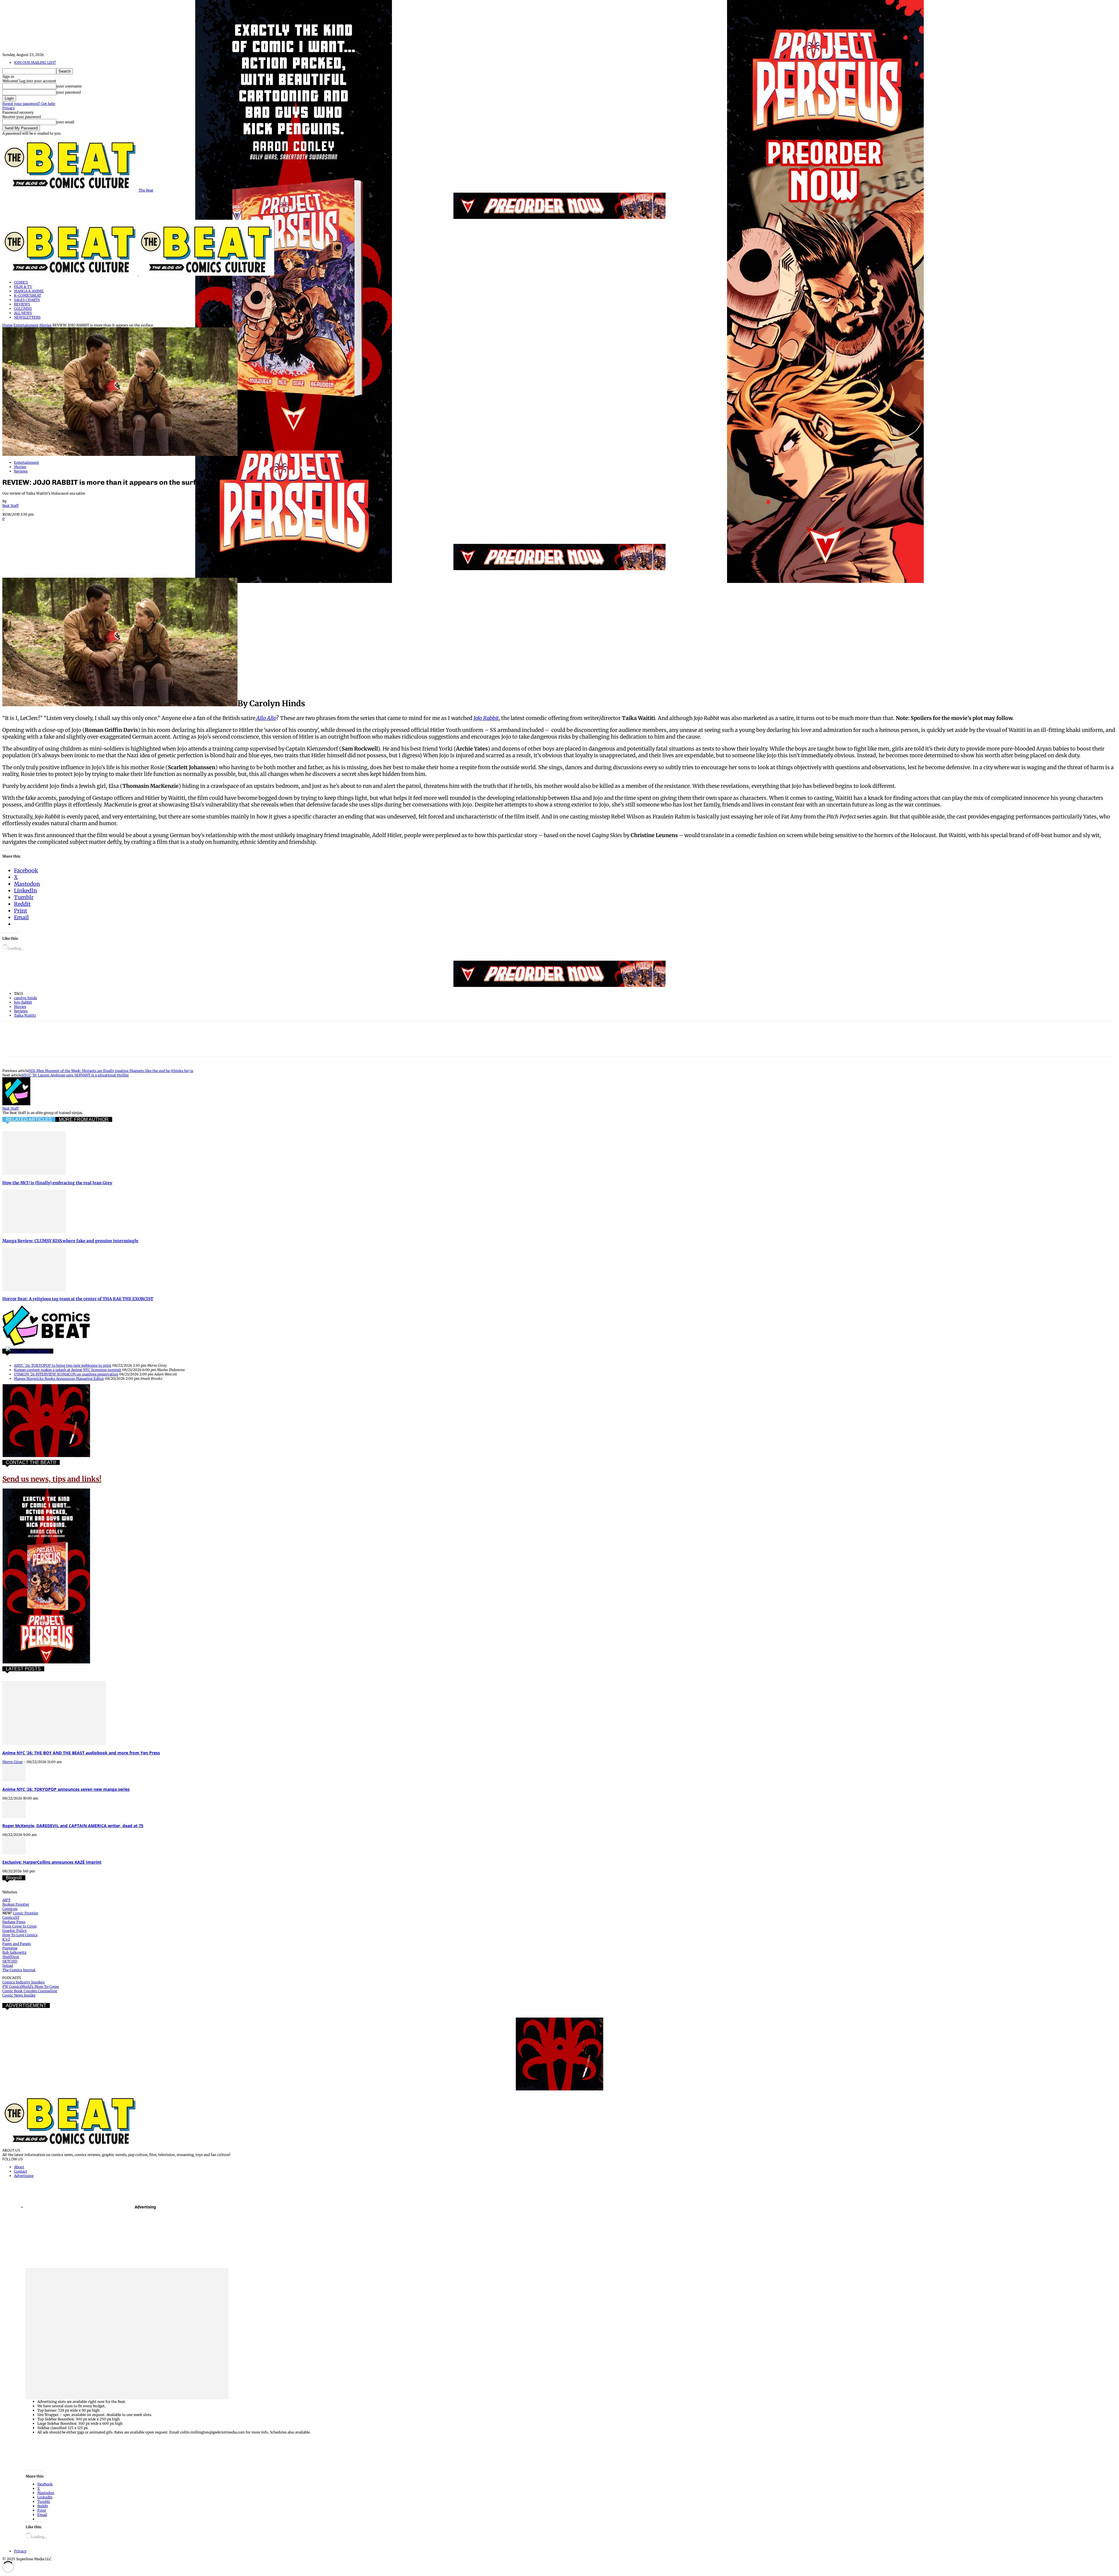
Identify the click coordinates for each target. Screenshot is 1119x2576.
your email (65, 122)
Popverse (10, 1948)
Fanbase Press (14, 1922)
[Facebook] (12, 527)
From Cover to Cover (20, 1926)
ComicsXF (11, 1917)
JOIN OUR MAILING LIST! (35, 63)
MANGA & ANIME (29, 291)
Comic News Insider (19, 1995)
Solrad (8, 1966)
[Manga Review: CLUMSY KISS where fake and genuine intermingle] (34, 1232)
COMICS (21, 282)
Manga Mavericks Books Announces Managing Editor (59, 1379)
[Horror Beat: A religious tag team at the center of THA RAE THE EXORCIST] (34, 1290)
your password (68, 92)
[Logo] (71, 274)
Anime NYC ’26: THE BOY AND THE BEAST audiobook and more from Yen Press (81, 1753)
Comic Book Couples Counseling (30, 1991)
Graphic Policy (15, 1931)
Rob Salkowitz (14, 1952)
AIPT (6, 1900)
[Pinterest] (54, 527)
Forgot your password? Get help (29, 104)
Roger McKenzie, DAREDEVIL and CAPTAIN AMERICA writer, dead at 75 (73, 1826)
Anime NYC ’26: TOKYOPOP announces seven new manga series (66, 1789)
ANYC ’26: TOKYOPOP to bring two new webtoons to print (63, 1365)
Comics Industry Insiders (23, 1982)
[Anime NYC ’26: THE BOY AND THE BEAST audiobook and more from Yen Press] (54, 1744)
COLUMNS (23, 309)
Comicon (10, 1909)
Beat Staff (10, 506)
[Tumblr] (138, 527)
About (19, 2167)
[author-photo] (16, 1104)
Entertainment (26, 325)
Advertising (24, 2176)
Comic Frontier (25, 1913)
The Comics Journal (19, 1970)
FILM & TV (23, 287)
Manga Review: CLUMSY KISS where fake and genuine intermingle (70, 1241)
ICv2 (6, 1939)
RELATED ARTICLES (29, 1119)
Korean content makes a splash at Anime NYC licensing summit (68, 1370)
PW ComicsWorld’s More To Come (31, 1987)
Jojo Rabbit (23, 1002)
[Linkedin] (75, 527)
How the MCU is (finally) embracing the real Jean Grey (57, 1183)
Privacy (9, 108)
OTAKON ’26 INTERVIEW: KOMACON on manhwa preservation (66, 1374)
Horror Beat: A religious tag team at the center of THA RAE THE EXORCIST (78, 1299)
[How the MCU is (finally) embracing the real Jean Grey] (34, 1174)
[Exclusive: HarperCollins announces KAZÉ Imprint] (14, 1853)
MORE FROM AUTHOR (84, 1119)
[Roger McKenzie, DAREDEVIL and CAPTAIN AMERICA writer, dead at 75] (14, 1817)
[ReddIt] (96, 527)
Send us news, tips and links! (52, 1479)
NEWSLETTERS (27, 317)
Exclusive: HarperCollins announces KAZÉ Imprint (52, 1862)
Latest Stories (36, 1351)
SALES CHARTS (27, 300)
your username (69, 86)
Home (7, 325)
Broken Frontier (16, 1904)
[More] (159, 527)
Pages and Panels (17, 1944)
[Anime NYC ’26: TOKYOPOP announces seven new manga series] (14, 1780)
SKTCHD (10, 1961)
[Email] (117, 527)
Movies (45, 325)
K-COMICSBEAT (28, 295)
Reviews (21, 471)
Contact (21, 2171)
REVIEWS (22, 304)
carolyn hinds (25, 998)
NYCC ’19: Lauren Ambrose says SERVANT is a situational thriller (75, 1075)
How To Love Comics (20, 1935)
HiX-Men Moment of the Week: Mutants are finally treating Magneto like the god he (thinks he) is (111, 1071)
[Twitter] (33, 527)
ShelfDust (11, 1957)
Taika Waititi (25, 1015)
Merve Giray (13, 1762)
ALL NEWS (23, 313)
